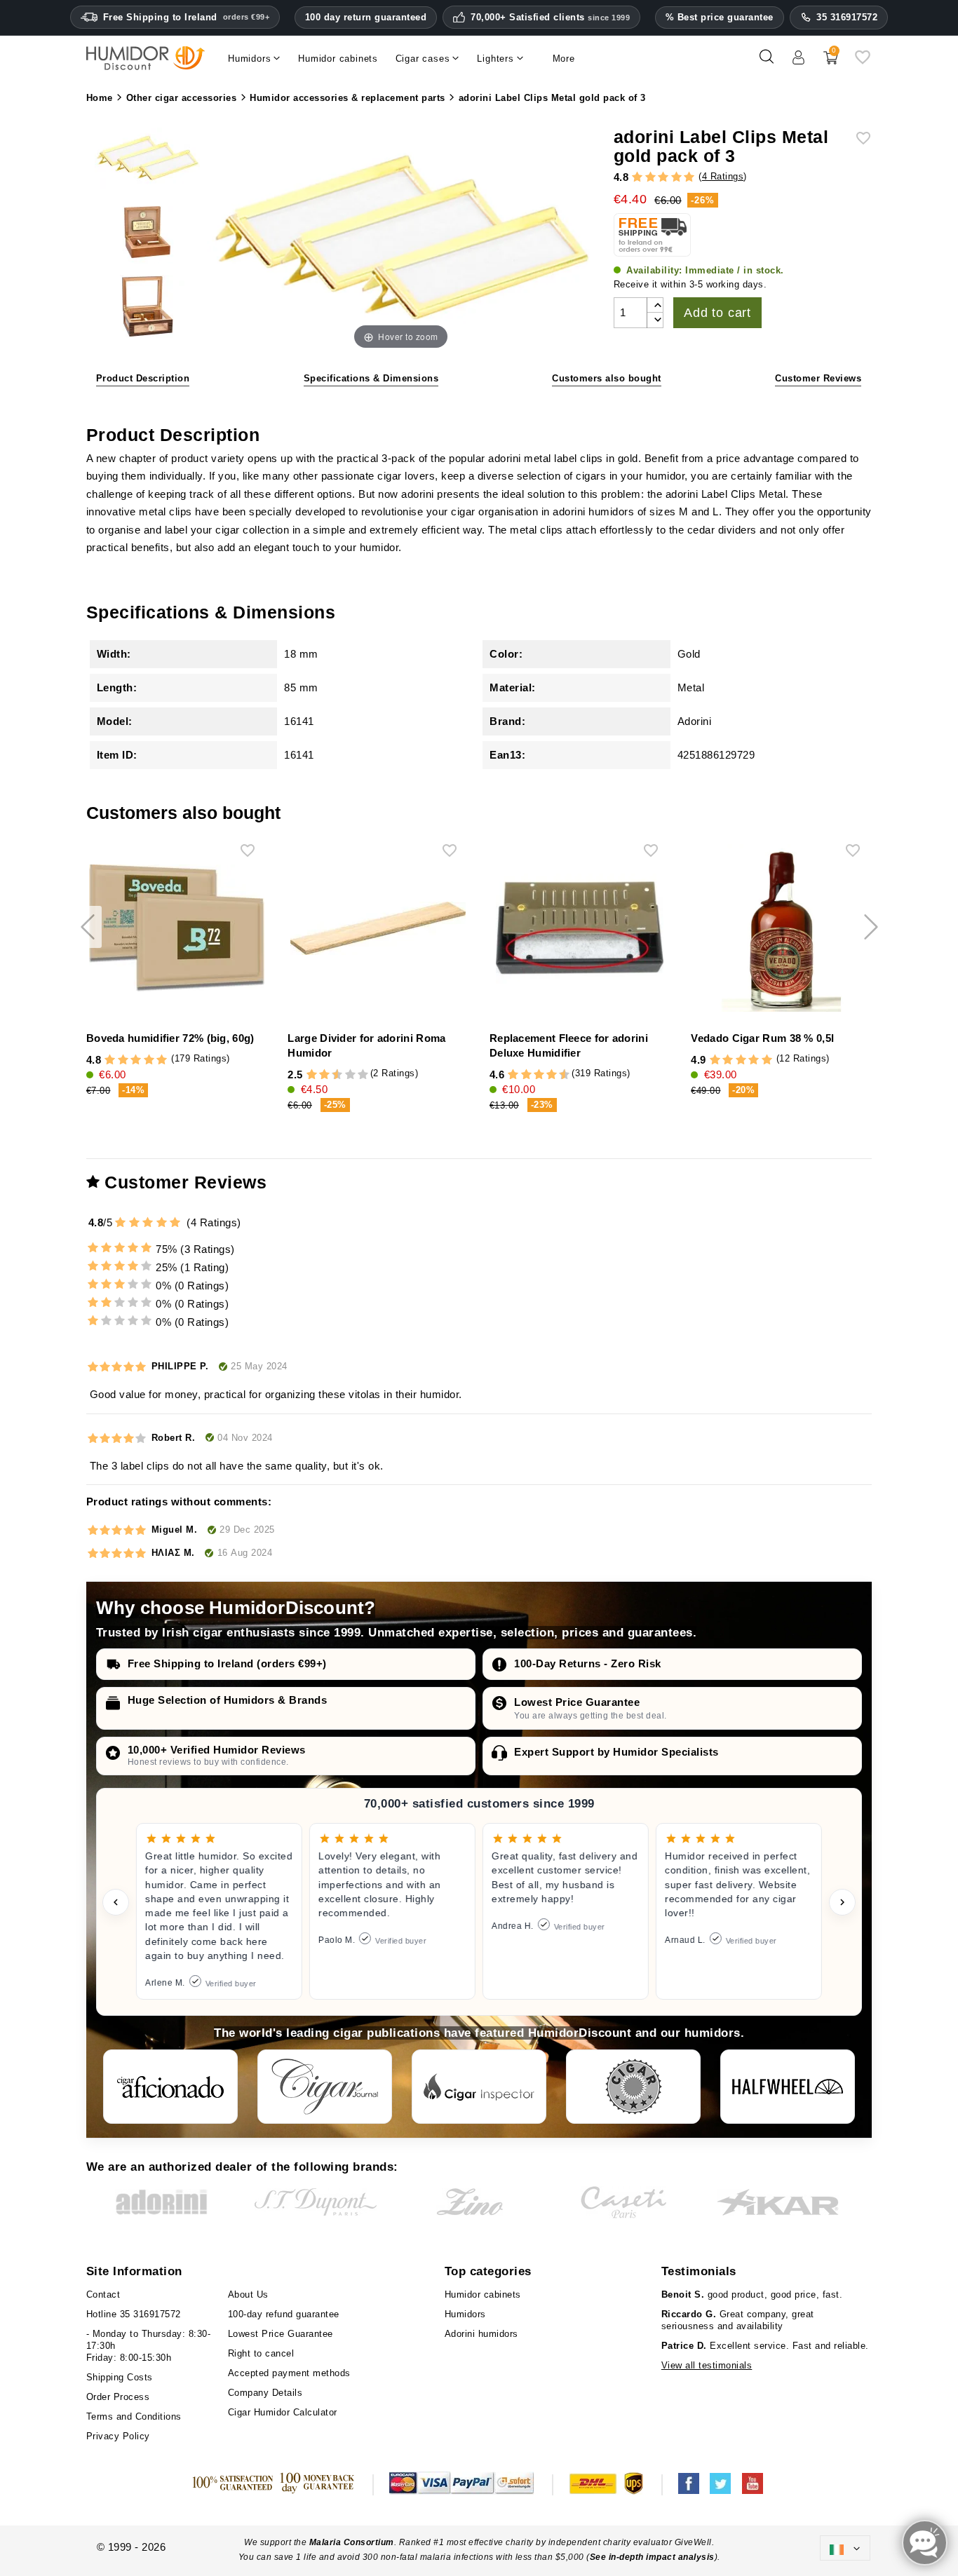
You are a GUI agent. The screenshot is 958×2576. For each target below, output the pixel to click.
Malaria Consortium (352, 2542)
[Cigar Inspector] (479, 2087)
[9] (356, 1075)
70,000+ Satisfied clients (550, 18)
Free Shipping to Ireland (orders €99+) (227, 1663)
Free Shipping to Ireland (187, 17)
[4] (676, 177)
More (564, 59)
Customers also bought (607, 378)
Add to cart (717, 313)
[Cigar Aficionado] (170, 2087)
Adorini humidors (481, 2334)
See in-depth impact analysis (652, 2557)
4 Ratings (723, 176)
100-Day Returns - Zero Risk (588, 1663)
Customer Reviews (818, 378)
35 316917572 (847, 17)
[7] (344, 1075)
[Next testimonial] (842, 1902)
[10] (363, 1075)
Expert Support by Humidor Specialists (616, 1752)
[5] (689, 177)
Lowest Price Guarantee (577, 1702)
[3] (663, 177)
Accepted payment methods (289, 2373)
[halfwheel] (788, 2087)
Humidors (465, 2314)
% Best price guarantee (720, 17)
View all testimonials (707, 2365)
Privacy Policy (118, 2436)
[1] (637, 177)
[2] (650, 177)
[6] (539, 1075)
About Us (248, 2294)
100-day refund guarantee (284, 2314)
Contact (103, 2294)
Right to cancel (261, 2353)
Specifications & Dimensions (371, 378)
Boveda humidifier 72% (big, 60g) (170, 1038)
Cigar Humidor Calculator (283, 2412)
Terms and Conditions (134, 2416)
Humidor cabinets (483, 2294)
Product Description (143, 378)
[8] (350, 1075)
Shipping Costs (120, 2377)
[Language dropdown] (845, 2548)
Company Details (265, 2393)
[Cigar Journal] (325, 2087)
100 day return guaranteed (366, 17)
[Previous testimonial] (116, 1902)
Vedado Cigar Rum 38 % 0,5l (762, 1038)
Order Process (118, 2397)
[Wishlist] (863, 62)
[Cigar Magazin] (633, 2087)
